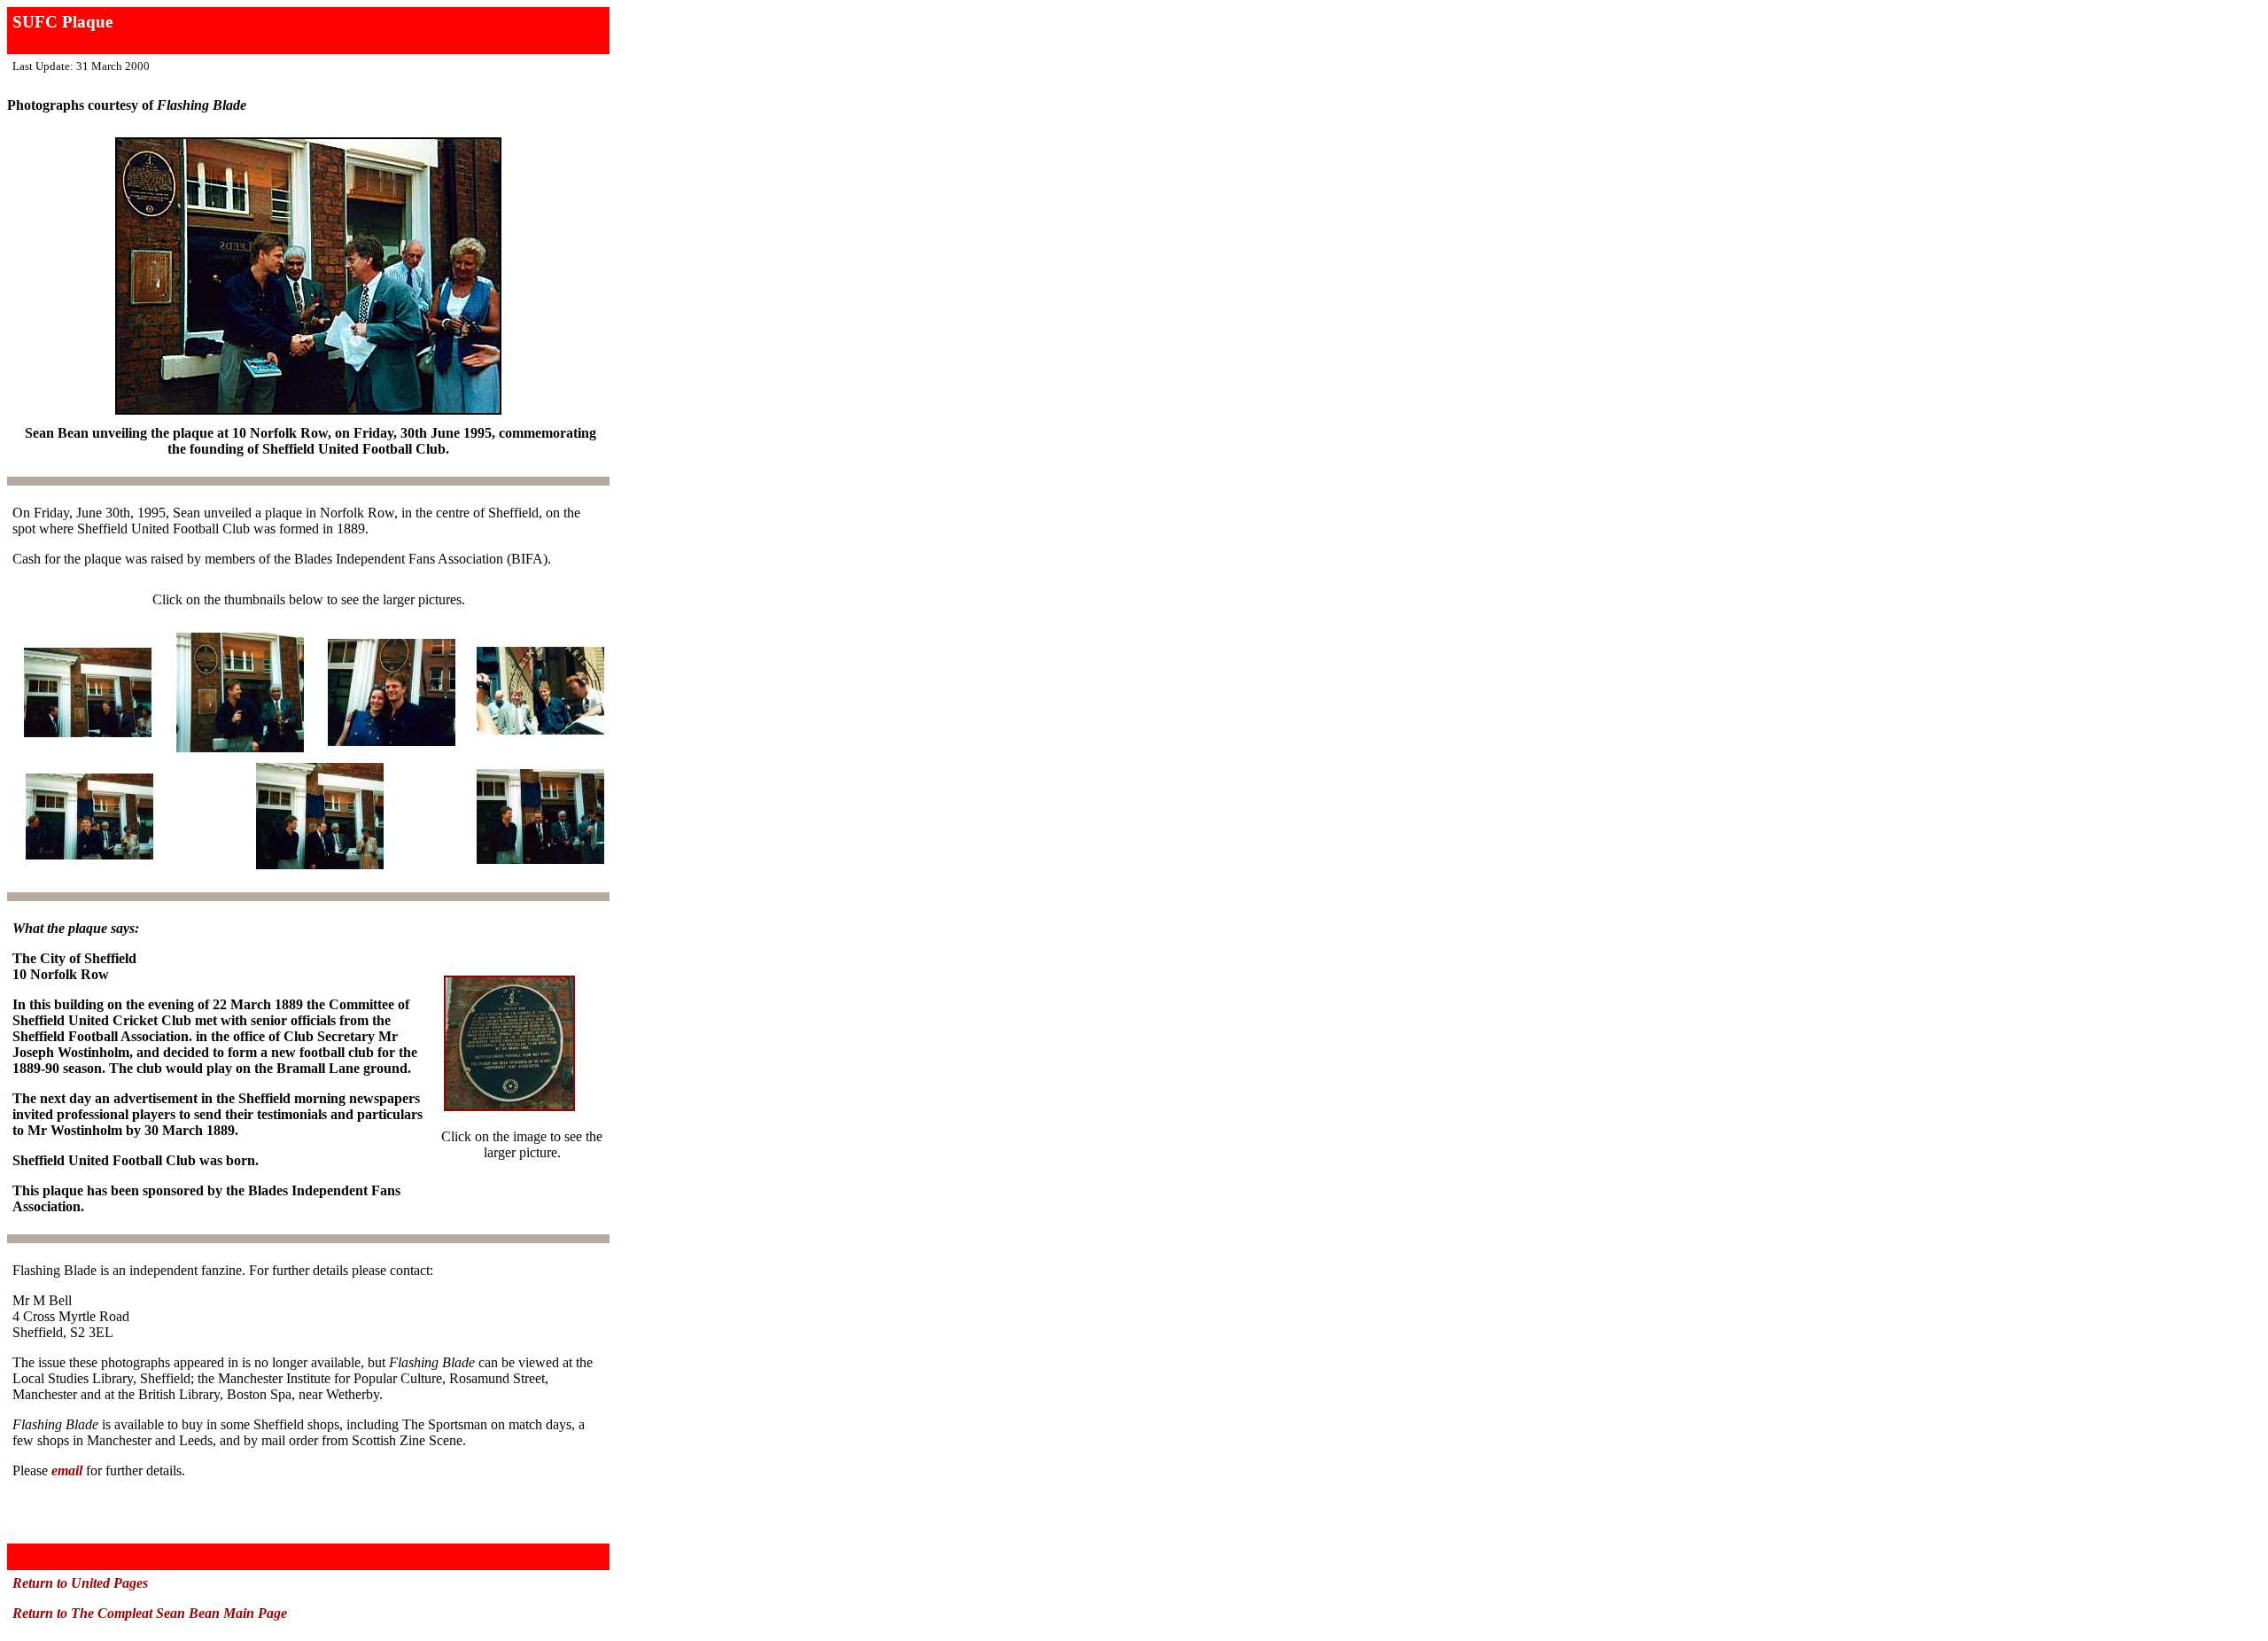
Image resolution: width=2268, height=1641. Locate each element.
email (67, 1470)
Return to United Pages (80, 1583)
